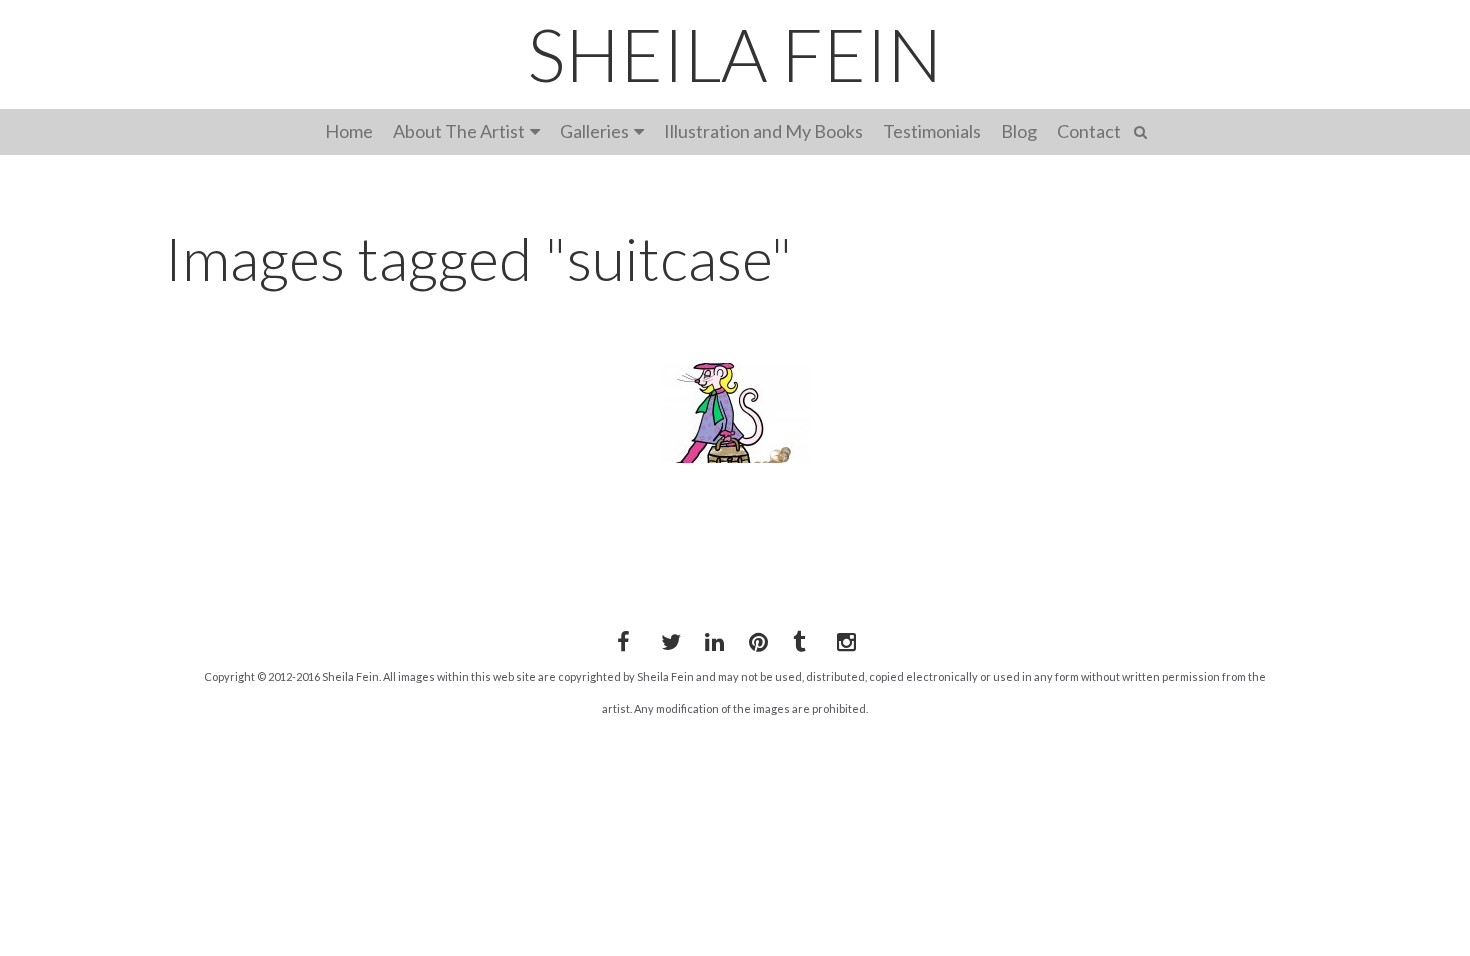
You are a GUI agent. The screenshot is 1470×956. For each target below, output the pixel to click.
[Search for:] (1143, 129)
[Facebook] (623, 638)
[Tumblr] (799, 638)
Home (349, 131)
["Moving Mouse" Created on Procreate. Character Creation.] (735, 413)
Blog (1019, 131)
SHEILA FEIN (735, 54)
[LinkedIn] (711, 638)
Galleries (594, 131)
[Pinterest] (755, 638)
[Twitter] (667, 638)
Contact (1089, 131)
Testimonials (932, 131)
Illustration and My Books (763, 131)
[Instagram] (843, 638)
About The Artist (459, 131)
